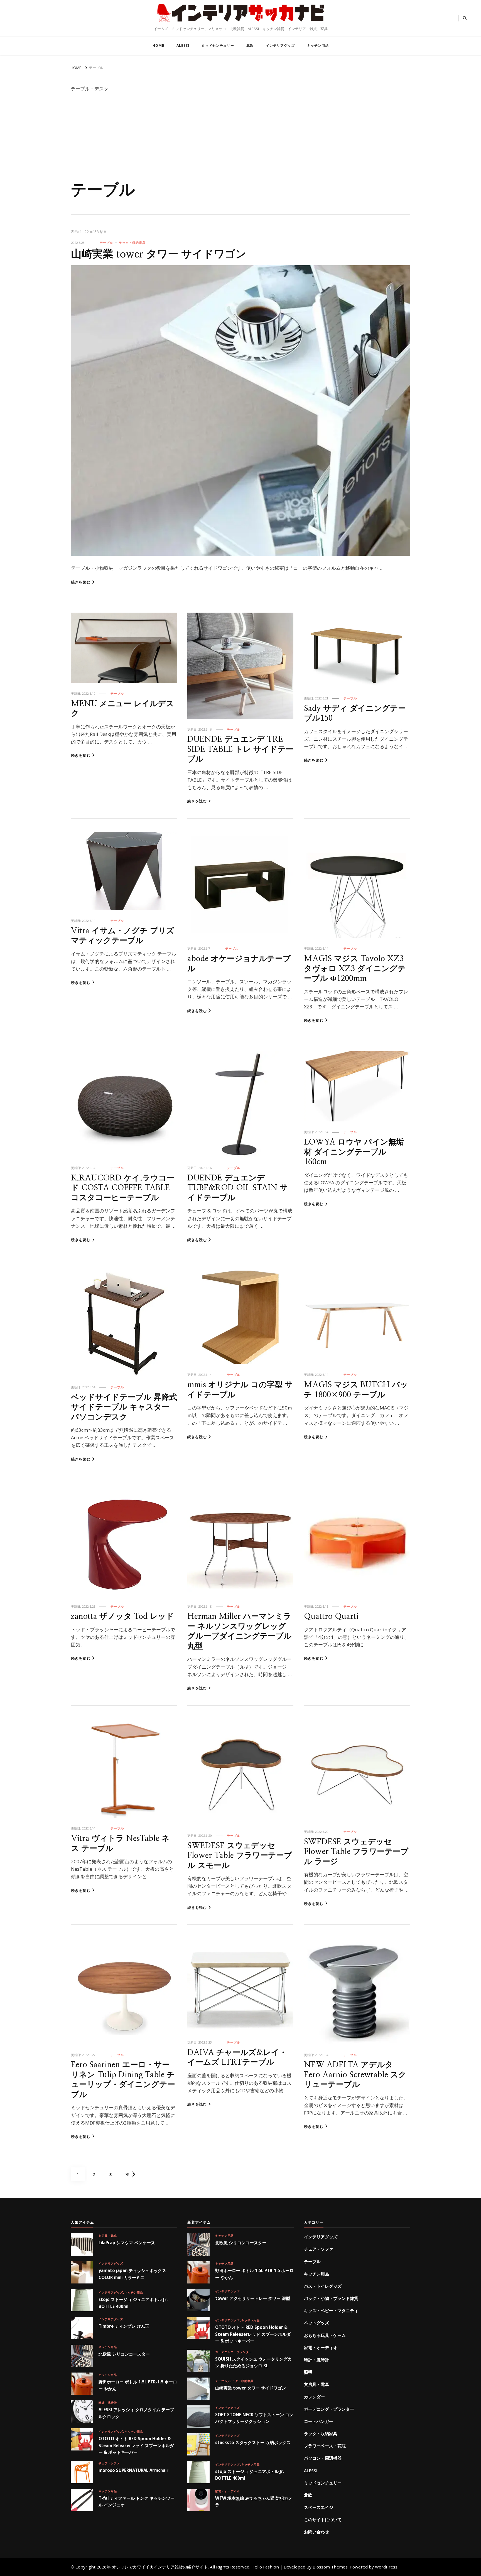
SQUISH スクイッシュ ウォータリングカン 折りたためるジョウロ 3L (253, 2362)
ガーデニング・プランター (234, 2352)
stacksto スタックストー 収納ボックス (253, 2442)
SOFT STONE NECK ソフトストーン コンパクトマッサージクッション (254, 2418)
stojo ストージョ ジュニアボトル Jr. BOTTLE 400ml (133, 2303)
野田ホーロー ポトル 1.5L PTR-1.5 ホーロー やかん (138, 2385)
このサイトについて (323, 2519)
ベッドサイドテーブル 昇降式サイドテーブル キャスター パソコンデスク (124, 1407)
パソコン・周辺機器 (323, 2458)
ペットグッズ (316, 2323)
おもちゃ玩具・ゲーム (325, 2335)
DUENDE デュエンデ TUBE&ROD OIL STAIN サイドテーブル (238, 1188)
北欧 (250, 46)
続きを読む (81, 582)
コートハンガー (319, 2421)
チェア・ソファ (109, 2463)
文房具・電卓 (108, 2236)
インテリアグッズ (280, 46)
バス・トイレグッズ (323, 2286)
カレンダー (314, 2397)
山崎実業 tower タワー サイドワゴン (159, 254)
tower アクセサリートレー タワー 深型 (253, 2298)
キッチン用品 (318, 46)
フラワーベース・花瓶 (325, 2446)
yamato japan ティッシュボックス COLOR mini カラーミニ (132, 2274)
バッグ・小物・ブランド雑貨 (331, 2298)
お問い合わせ (316, 2532)
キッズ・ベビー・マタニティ (331, 2310)
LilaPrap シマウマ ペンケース (127, 2243)
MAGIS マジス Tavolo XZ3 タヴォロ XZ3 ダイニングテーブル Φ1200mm (355, 969)
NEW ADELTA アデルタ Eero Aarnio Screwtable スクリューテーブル (355, 2075)
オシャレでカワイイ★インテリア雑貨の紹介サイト (240, 24)
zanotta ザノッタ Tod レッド (122, 1616)
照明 (308, 2372)
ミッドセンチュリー (218, 46)
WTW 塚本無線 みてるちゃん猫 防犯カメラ (254, 2501)
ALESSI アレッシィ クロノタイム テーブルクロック (136, 2413)
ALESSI (183, 46)
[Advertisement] (240, 139)
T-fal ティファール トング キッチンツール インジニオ (137, 2501)
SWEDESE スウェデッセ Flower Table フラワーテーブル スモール (240, 1856)
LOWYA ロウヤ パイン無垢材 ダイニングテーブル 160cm (354, 1152)
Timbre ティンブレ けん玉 (124, 2326)
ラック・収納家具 (132, 243)
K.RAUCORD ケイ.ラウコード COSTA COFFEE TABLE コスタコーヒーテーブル (123, 1188)
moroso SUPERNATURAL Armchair (133, 2470)
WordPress (386, 2567)
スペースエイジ (319, 2507)
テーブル (106, 243)
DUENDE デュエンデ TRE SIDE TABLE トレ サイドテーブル (240, 749)
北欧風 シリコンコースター (124, 2354)
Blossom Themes (330, 2567)
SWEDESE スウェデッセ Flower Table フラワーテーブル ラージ (356, 1852)
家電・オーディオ (227, 2491)
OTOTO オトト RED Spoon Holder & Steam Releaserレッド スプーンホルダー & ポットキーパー (136, 2445)
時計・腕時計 (108, 2403)
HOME (158, 46)
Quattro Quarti (331, 1616)
